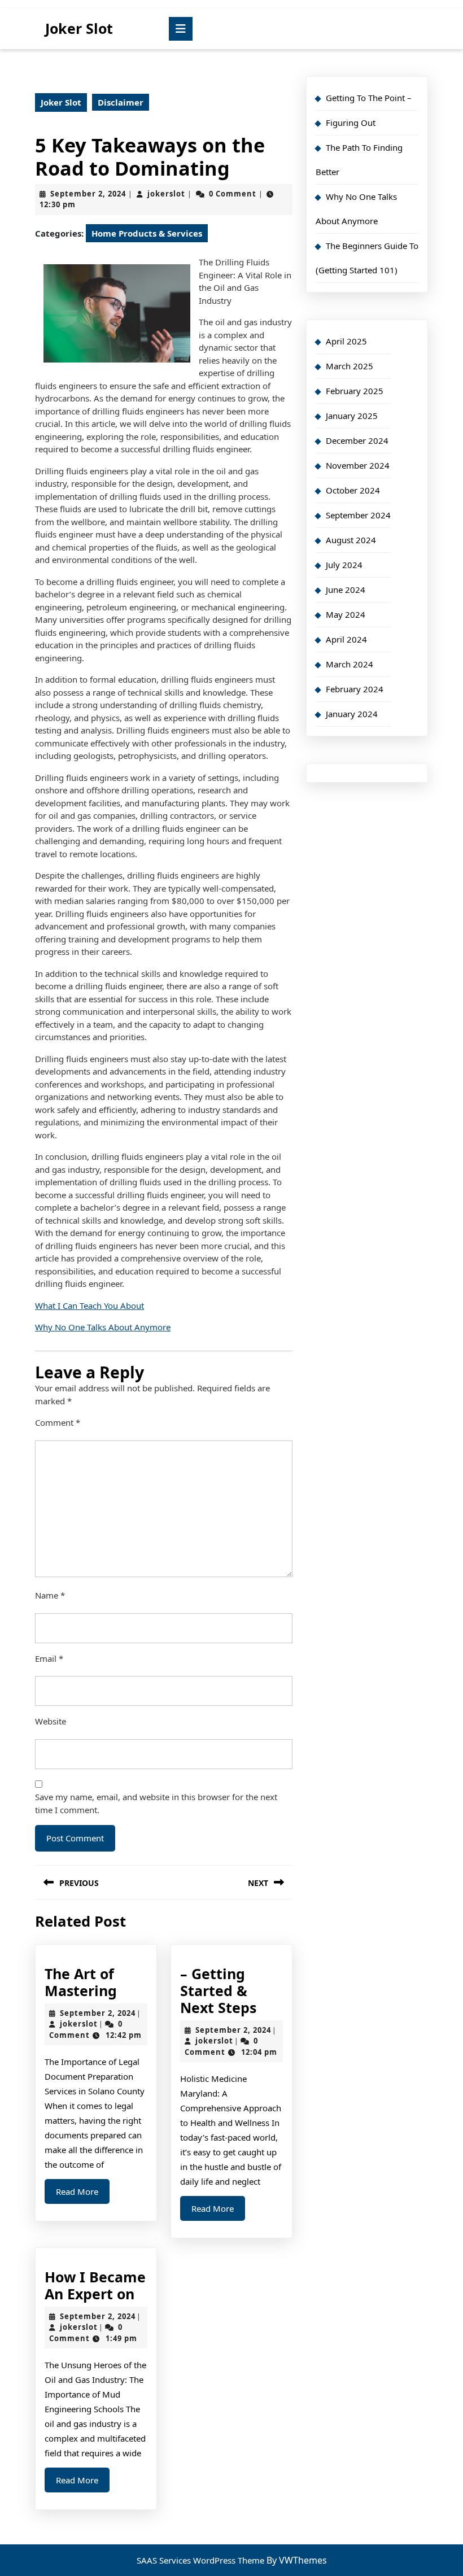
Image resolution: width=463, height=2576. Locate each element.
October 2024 (353, 490)
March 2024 (350, 664)
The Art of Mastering (81, 1982)
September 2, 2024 (88, 194)
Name (50, 1595)
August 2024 (351, 540)
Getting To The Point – (369, 98)
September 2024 (358, 515)
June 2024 (346, 590)
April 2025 (346, 341)
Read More (83, 2195)
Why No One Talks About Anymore (103, 1327)
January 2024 (352, 714)
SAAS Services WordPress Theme (202, 2560)
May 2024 (346, 614)
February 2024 (355, 689)
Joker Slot (79, 28)
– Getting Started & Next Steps (218, 1990)
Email (49, 1658)
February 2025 (355, 391)
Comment (58, 1422)
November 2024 (358, 465)
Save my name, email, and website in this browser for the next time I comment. (156, 1803)
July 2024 (344, 565)
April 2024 (346, 639)
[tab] (181, 29)
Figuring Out (351, 123)
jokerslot (166, 194)
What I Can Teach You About (89, 1306)
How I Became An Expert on (95, 2285)
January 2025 (352, 416)
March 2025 (350, 366)
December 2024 (357, 440)
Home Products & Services (147, 233)
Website (51, 1721)
